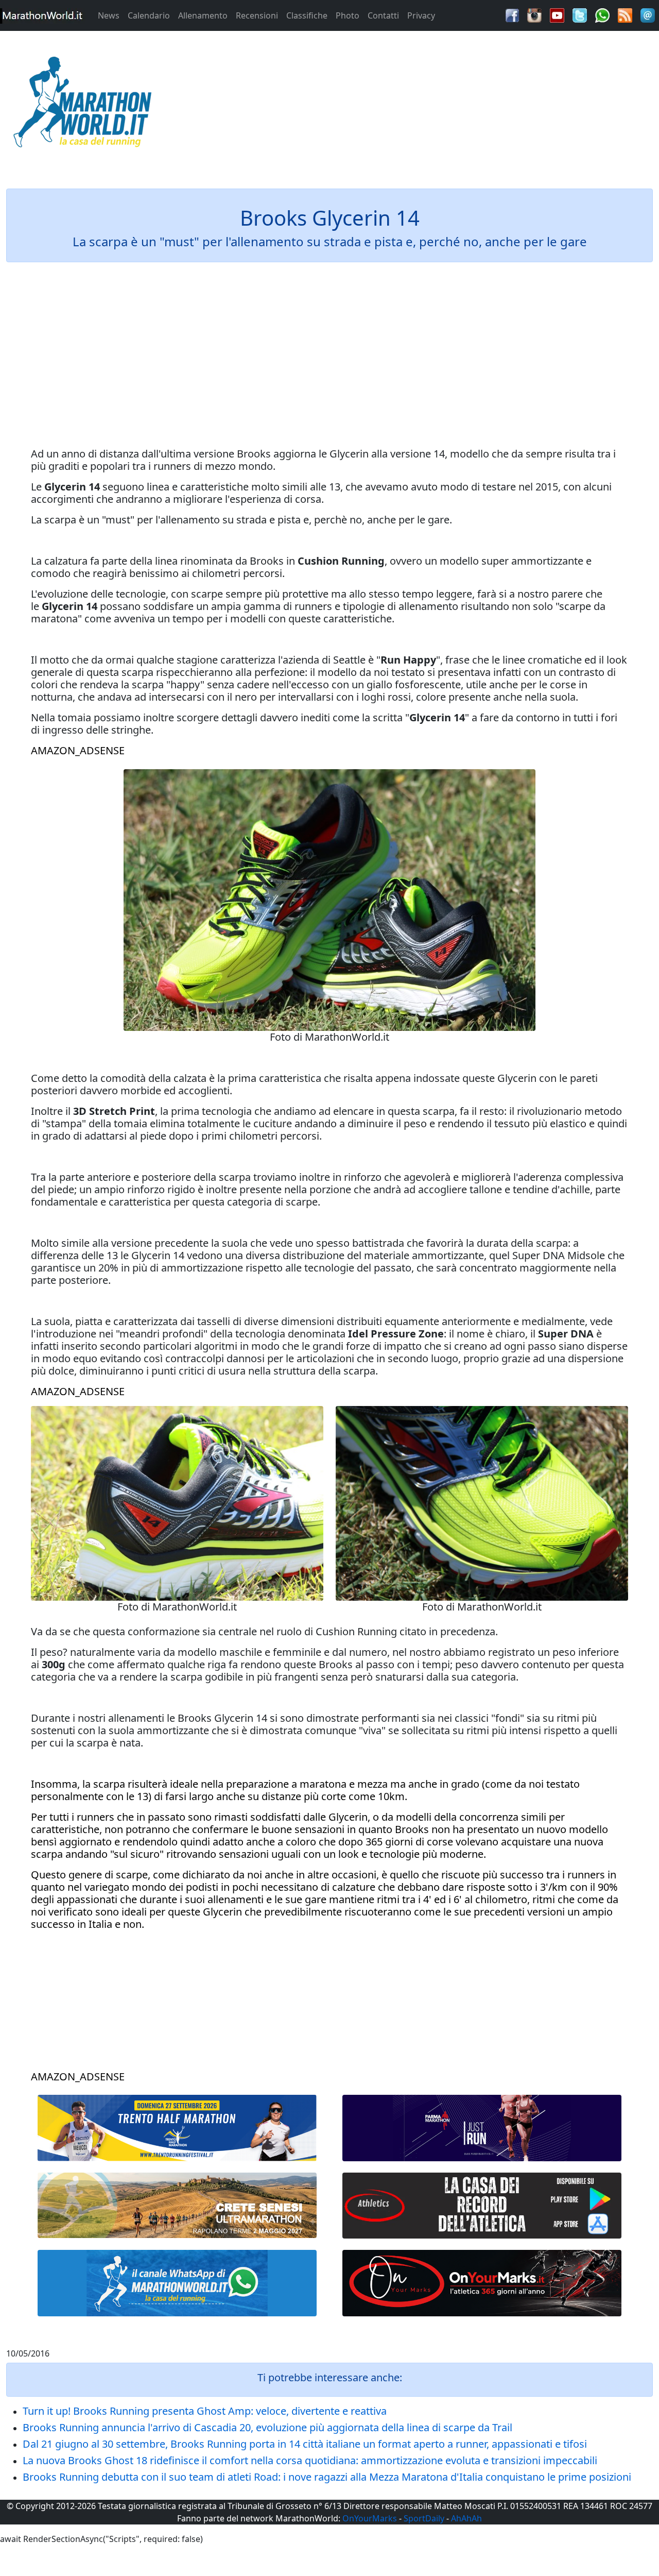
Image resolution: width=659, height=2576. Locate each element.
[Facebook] (512, 14)
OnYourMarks (370, 2518)
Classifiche (307, 15)
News (109, 15)
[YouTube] (557, 14)
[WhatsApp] (602, 14)
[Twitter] (580, 14)
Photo (348, 15)
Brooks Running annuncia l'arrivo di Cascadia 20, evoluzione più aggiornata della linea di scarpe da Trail (267, 2427)
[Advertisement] (412, 105)
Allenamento (203, 15)
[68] (482, 2283)
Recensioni (257, 15)
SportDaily (424, 2518)
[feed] (625, 14)
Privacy (421, 15)
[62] (482, 2128)
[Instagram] (534, 14)
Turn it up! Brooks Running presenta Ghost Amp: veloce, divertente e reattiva (205, 2411)
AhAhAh (466, 2518)
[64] (482, 2206)
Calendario (149, 15)
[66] (177, 2128)
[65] (177, 2283)
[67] (177, 2205)
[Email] (648, 14)
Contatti (383, 15)
